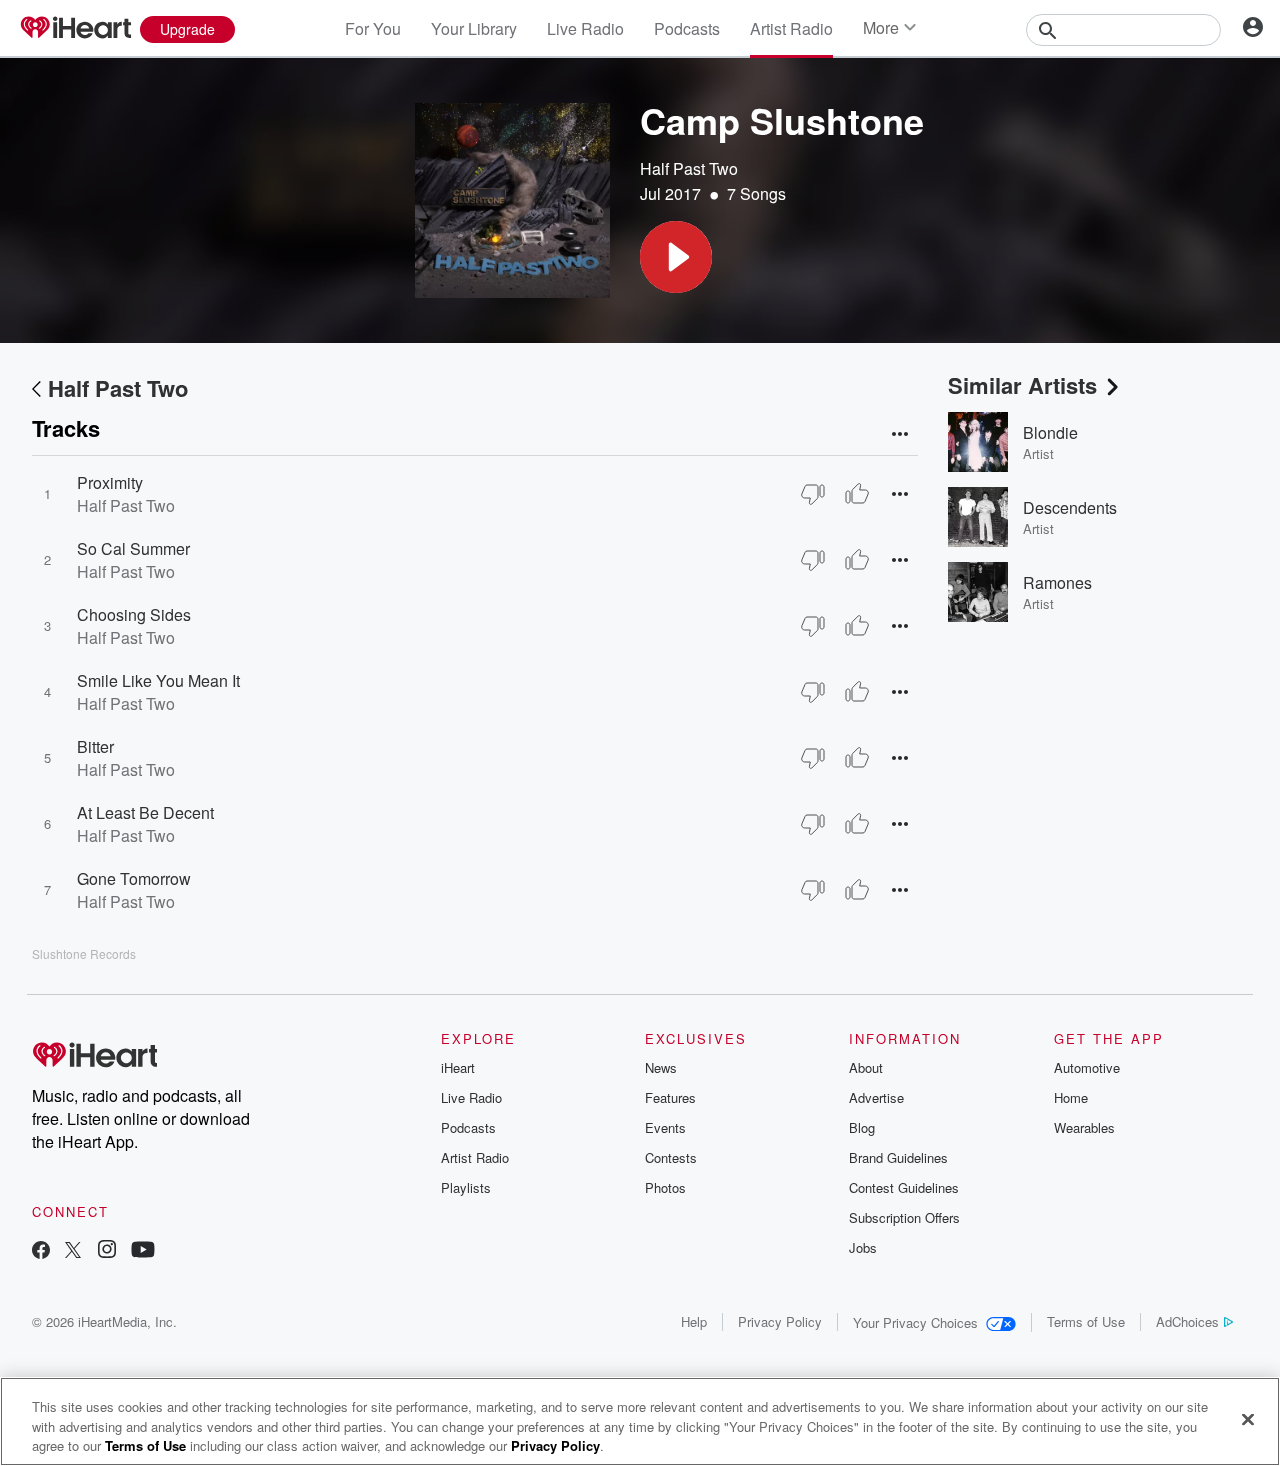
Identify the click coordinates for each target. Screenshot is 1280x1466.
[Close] (1248, 1419)
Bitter (95, 746)
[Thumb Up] (857, 494)
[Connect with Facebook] (41, 1251)
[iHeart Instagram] (107, 1251)
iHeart (458, 1067)
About (866, 1067)
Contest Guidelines (904, 1187)
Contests (671, 1157)
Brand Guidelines (898, 1157)
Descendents (1070, 507)
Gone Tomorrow (134, 878)
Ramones (1057, 582)
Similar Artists (1022, 385)
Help (694, 1321)
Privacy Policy (780, 1321)
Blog (862, 1127)
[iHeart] (75, 29)
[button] (676, 257)
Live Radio (585, 28)
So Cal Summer (133, 548)
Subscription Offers (904, 1217)
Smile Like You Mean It (158, 680)
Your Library (474, 28)
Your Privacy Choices (915, 1322)
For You (373, 28)
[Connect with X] (73, 1251)
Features (670, 1097)
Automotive (1087, 1067)
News (661, 1067)
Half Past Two (689, 168)
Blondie (1050, 432)
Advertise (876, 1097)
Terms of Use (1086, 1321)
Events (665, 1127)
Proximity (110, 482)
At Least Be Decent (145, 812)
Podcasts (687, 28)
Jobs (863, 1247)
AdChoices (1187, 1321)
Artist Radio (791, 28)
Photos (665, 1187)
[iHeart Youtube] (143, 1251)
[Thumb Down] (813, 494)
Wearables (1084, 1127)
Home (1071, 1097)
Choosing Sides (134, 614)
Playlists (466, 1187)
